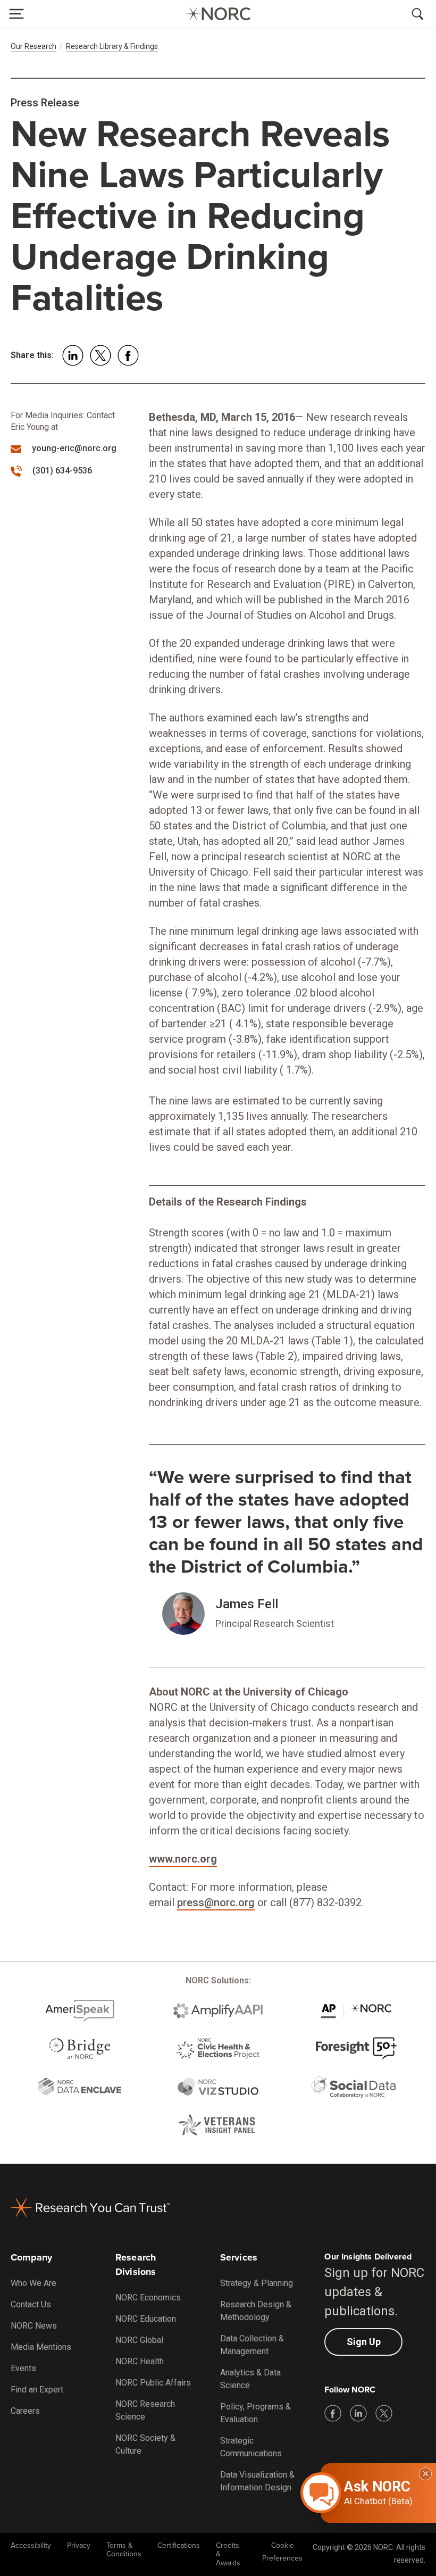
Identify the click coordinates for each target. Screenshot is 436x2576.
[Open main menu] (16, 14)
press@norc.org (216, 1902)
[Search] (420, 14)
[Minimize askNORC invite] (425, 2474)
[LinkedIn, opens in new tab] (358, 2413)
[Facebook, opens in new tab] (333, 2413)
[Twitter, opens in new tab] (384, 2413)
